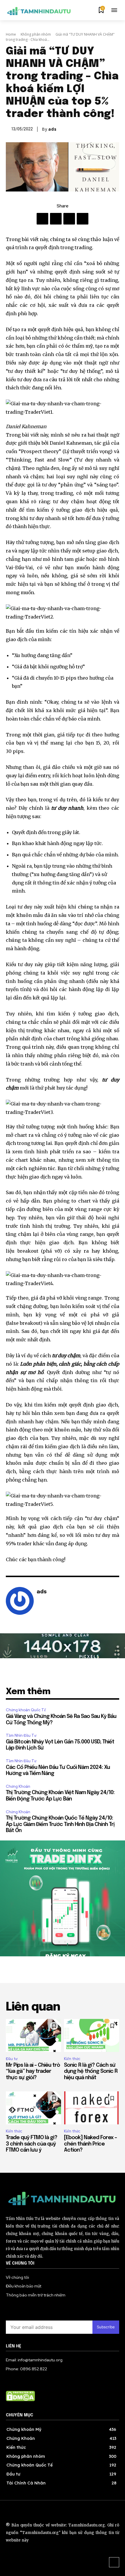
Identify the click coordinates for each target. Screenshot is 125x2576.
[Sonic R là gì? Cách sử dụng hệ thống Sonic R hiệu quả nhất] (92, 2035)
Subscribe (106, 2327)
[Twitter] (69, 219)
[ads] (20, 1601)
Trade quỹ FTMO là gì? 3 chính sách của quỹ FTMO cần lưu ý (32, 2144)
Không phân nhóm (36, 34)
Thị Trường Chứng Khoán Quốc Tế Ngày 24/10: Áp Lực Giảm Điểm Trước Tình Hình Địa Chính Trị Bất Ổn (60, 1824)
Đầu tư (12, 2059)
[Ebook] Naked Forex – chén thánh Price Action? (90, 2144)
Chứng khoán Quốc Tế (26, 1710)
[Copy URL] (83, 219)
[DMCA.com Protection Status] (20, 2400)
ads (52, 129)
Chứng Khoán (18, 1786)
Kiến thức (72, 2059)
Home (11, 34)
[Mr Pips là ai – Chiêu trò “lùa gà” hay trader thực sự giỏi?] (33, 2035)
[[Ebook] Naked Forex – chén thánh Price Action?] (92, 2108)
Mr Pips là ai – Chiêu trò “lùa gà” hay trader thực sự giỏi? (33, 2071)
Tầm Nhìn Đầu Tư (21, 1735)
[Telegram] (56, 219)
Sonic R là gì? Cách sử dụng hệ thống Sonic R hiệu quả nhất (91, 2071)
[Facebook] (42, 219)
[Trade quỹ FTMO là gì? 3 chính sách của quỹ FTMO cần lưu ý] (33, 2108)
